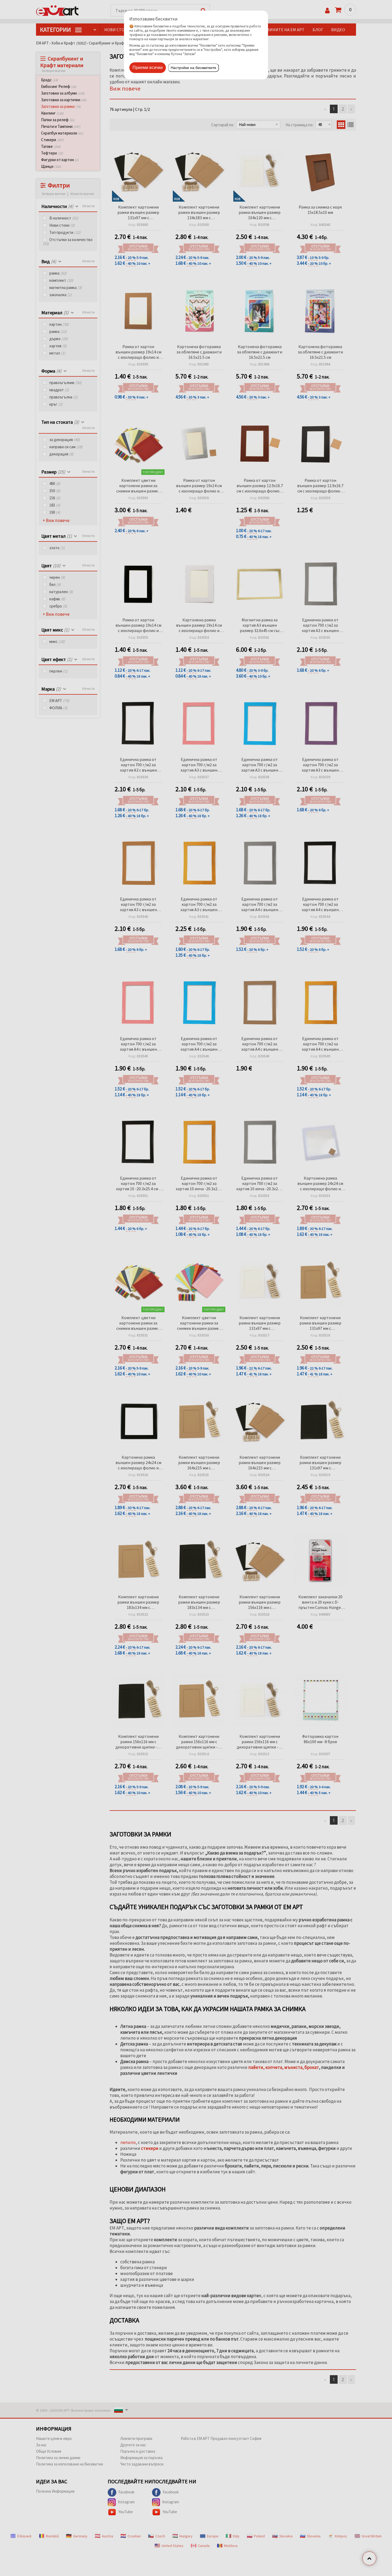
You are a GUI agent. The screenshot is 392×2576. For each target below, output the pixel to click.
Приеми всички (148, 68)
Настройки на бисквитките (193, 68)
